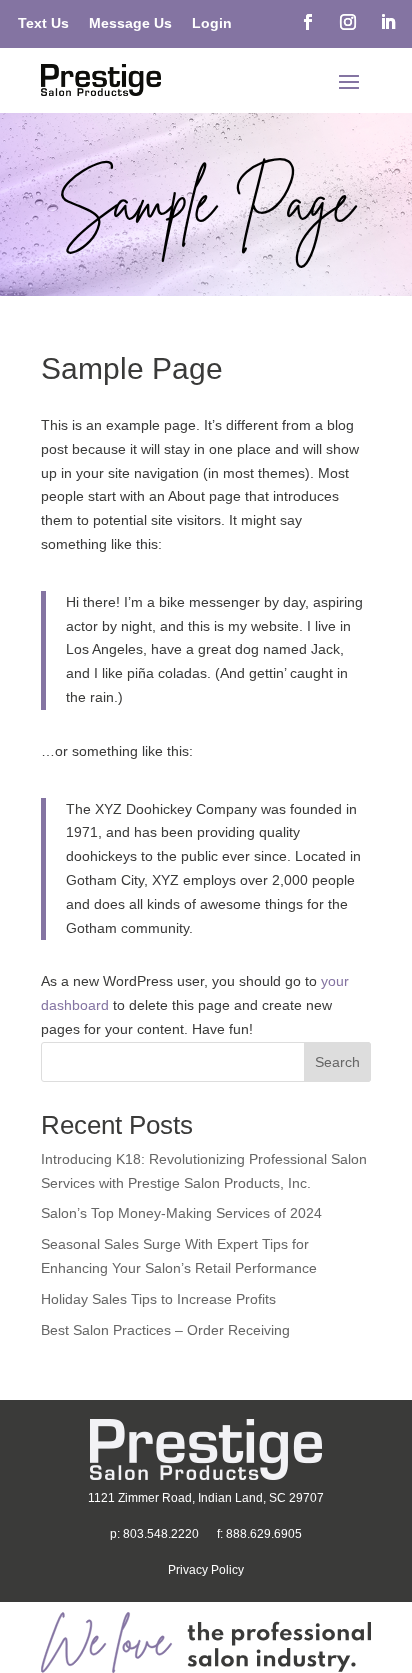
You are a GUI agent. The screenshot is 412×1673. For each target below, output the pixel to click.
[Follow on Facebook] (308, 22)
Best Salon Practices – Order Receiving (165, 1330)
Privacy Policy (206, 1570)
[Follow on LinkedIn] (388, 22)
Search (337, 1062)
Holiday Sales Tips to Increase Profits (158, 1299)
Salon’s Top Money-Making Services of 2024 (181, 1213)
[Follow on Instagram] (348, 22)
